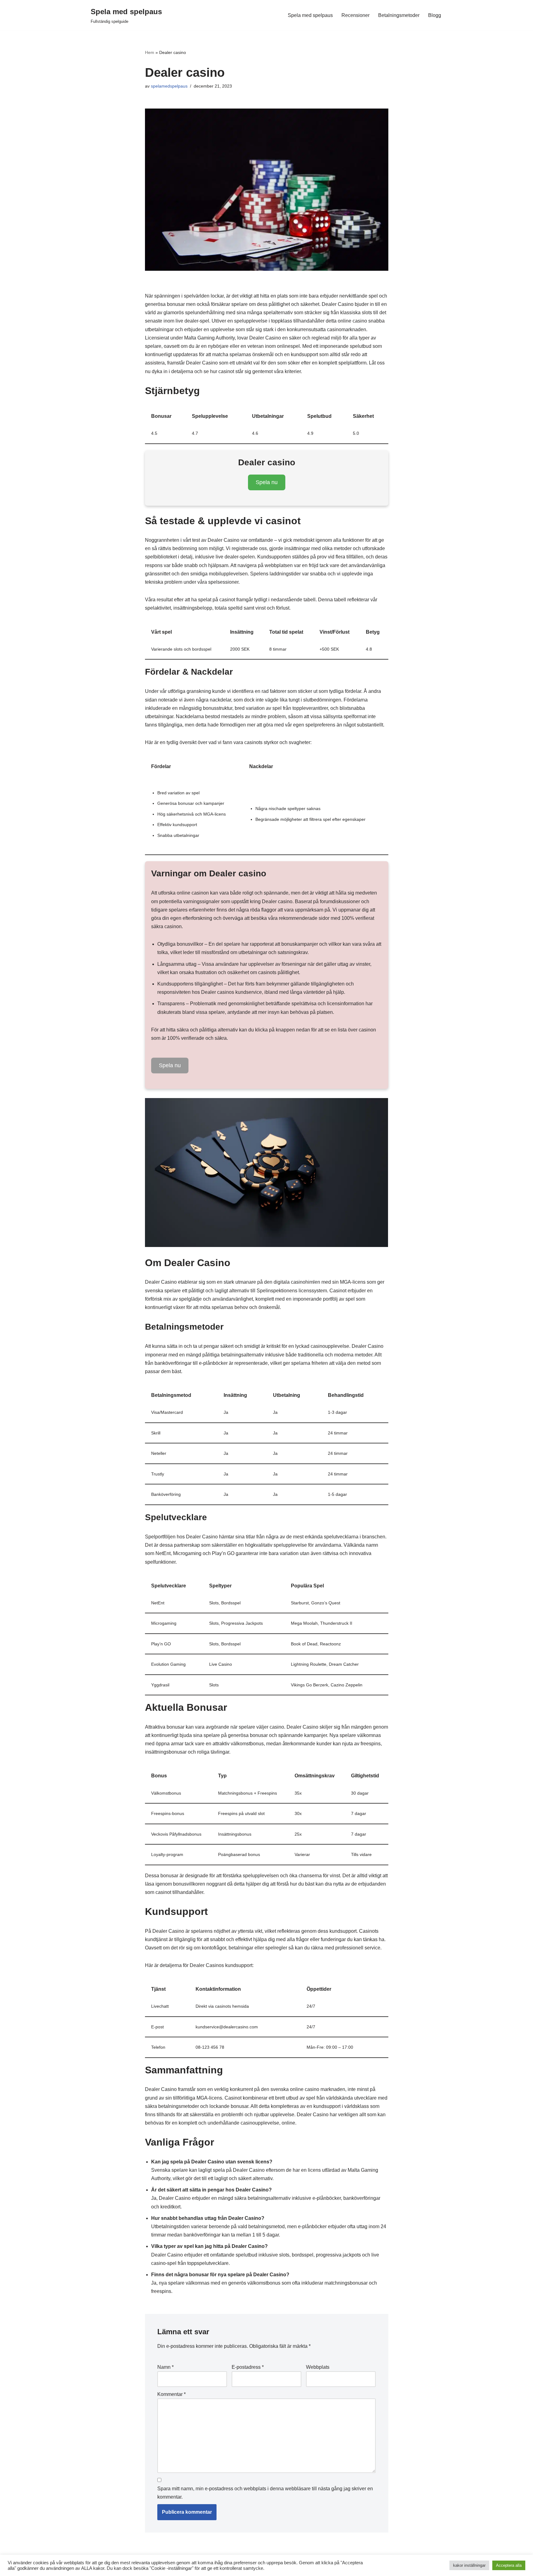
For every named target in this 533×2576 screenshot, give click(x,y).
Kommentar (171, 2394)
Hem (150, 52)
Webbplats (318, 2367)
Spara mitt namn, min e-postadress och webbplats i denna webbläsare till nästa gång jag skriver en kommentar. (265, 2493)
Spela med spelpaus (310, 15)
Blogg (435, 15)
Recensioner (355, 15)
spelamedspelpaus (169, 86)
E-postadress (248, 2367)
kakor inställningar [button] (469, 2565)
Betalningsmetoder (399, 15)
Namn (165, 2367)
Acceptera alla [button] (509, 2565)
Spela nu (267, 482)
